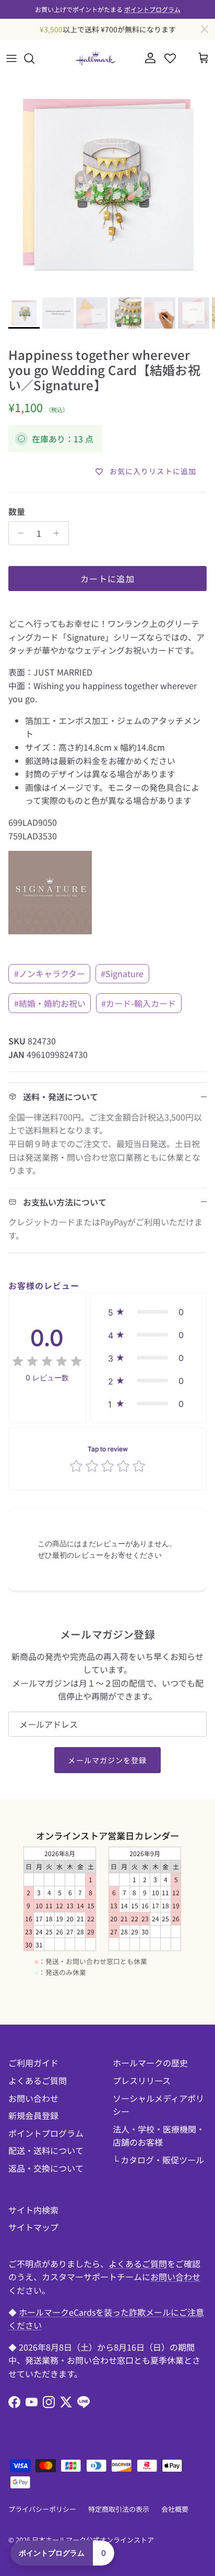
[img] (47, 1362)
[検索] (34, 58)
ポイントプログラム (152, 9)
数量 (17, 511)
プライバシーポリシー (42, 2509)
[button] (148, 1312)
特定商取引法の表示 (119, 2509)
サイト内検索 (33, 2210)
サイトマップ (33, 2227)
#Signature (122, 973)
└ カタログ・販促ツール (158, 2160)
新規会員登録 (33, 2115)
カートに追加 (107, 579)
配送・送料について (46, 2150)
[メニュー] (11, 58)
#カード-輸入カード (139, 1003)
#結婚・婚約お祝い (50, 1003)
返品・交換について (46, 2168)
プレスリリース (142, 2080)
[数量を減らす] (18, 533)
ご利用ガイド (33, 2063)
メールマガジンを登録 (107, 1760)
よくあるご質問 (38, 2080)
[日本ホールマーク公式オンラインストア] (95, 58)
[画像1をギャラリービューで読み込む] (107, 185)
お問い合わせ (33, 2098)
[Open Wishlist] (170, 58)
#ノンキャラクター (50, 973)
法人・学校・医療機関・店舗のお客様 (159, 2136)
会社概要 (175, 2509)
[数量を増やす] (59, 533)
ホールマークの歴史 (150, 2063)
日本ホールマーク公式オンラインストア (93, 2540)
